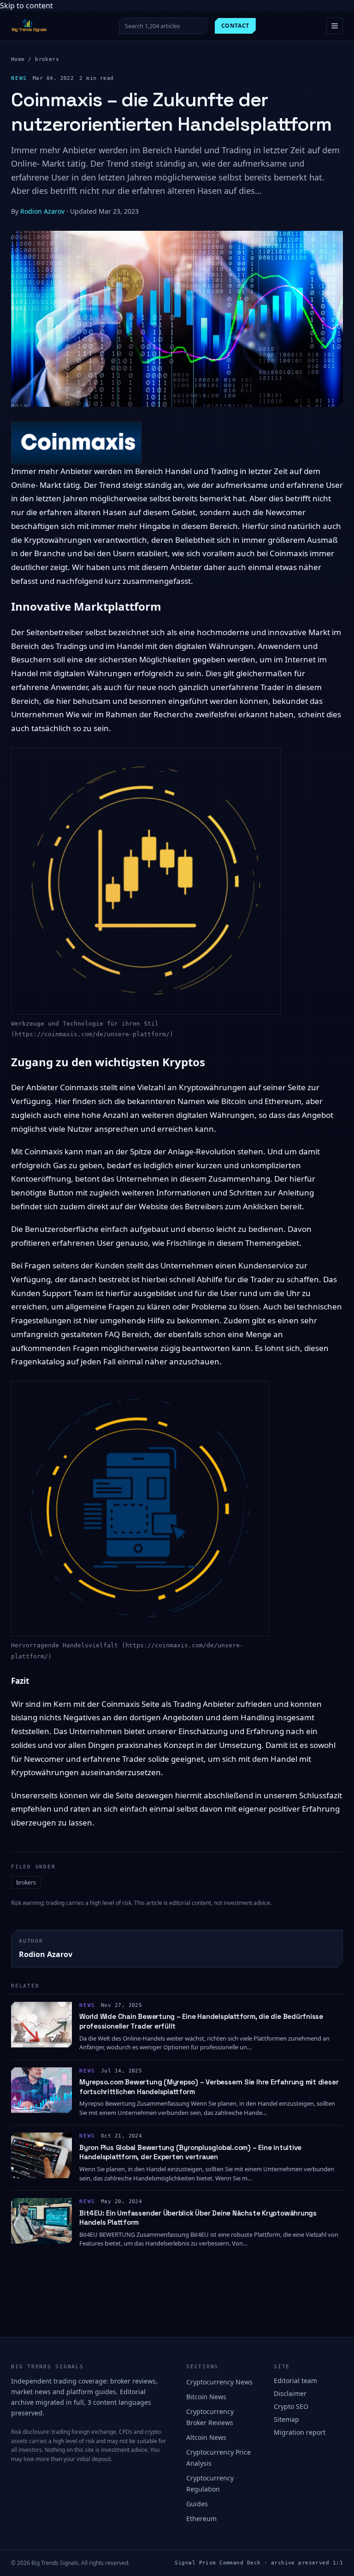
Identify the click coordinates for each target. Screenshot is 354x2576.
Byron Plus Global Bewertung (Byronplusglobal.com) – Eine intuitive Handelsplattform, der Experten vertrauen (190, 2152)
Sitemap (286, 2419)
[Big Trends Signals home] (29, 26)
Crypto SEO (291, 2406)
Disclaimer (290, 2393)
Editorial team (295, 2381)
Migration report (300, 2432)
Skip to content (27, 6)
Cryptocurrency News (219, 2382)
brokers (47, 59)
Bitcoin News (206, 2397)
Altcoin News (206, 2437)
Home (18, 59)
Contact (235, 26)
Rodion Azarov (42, 211)
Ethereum (201, 2519)
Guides (197, 2504)
